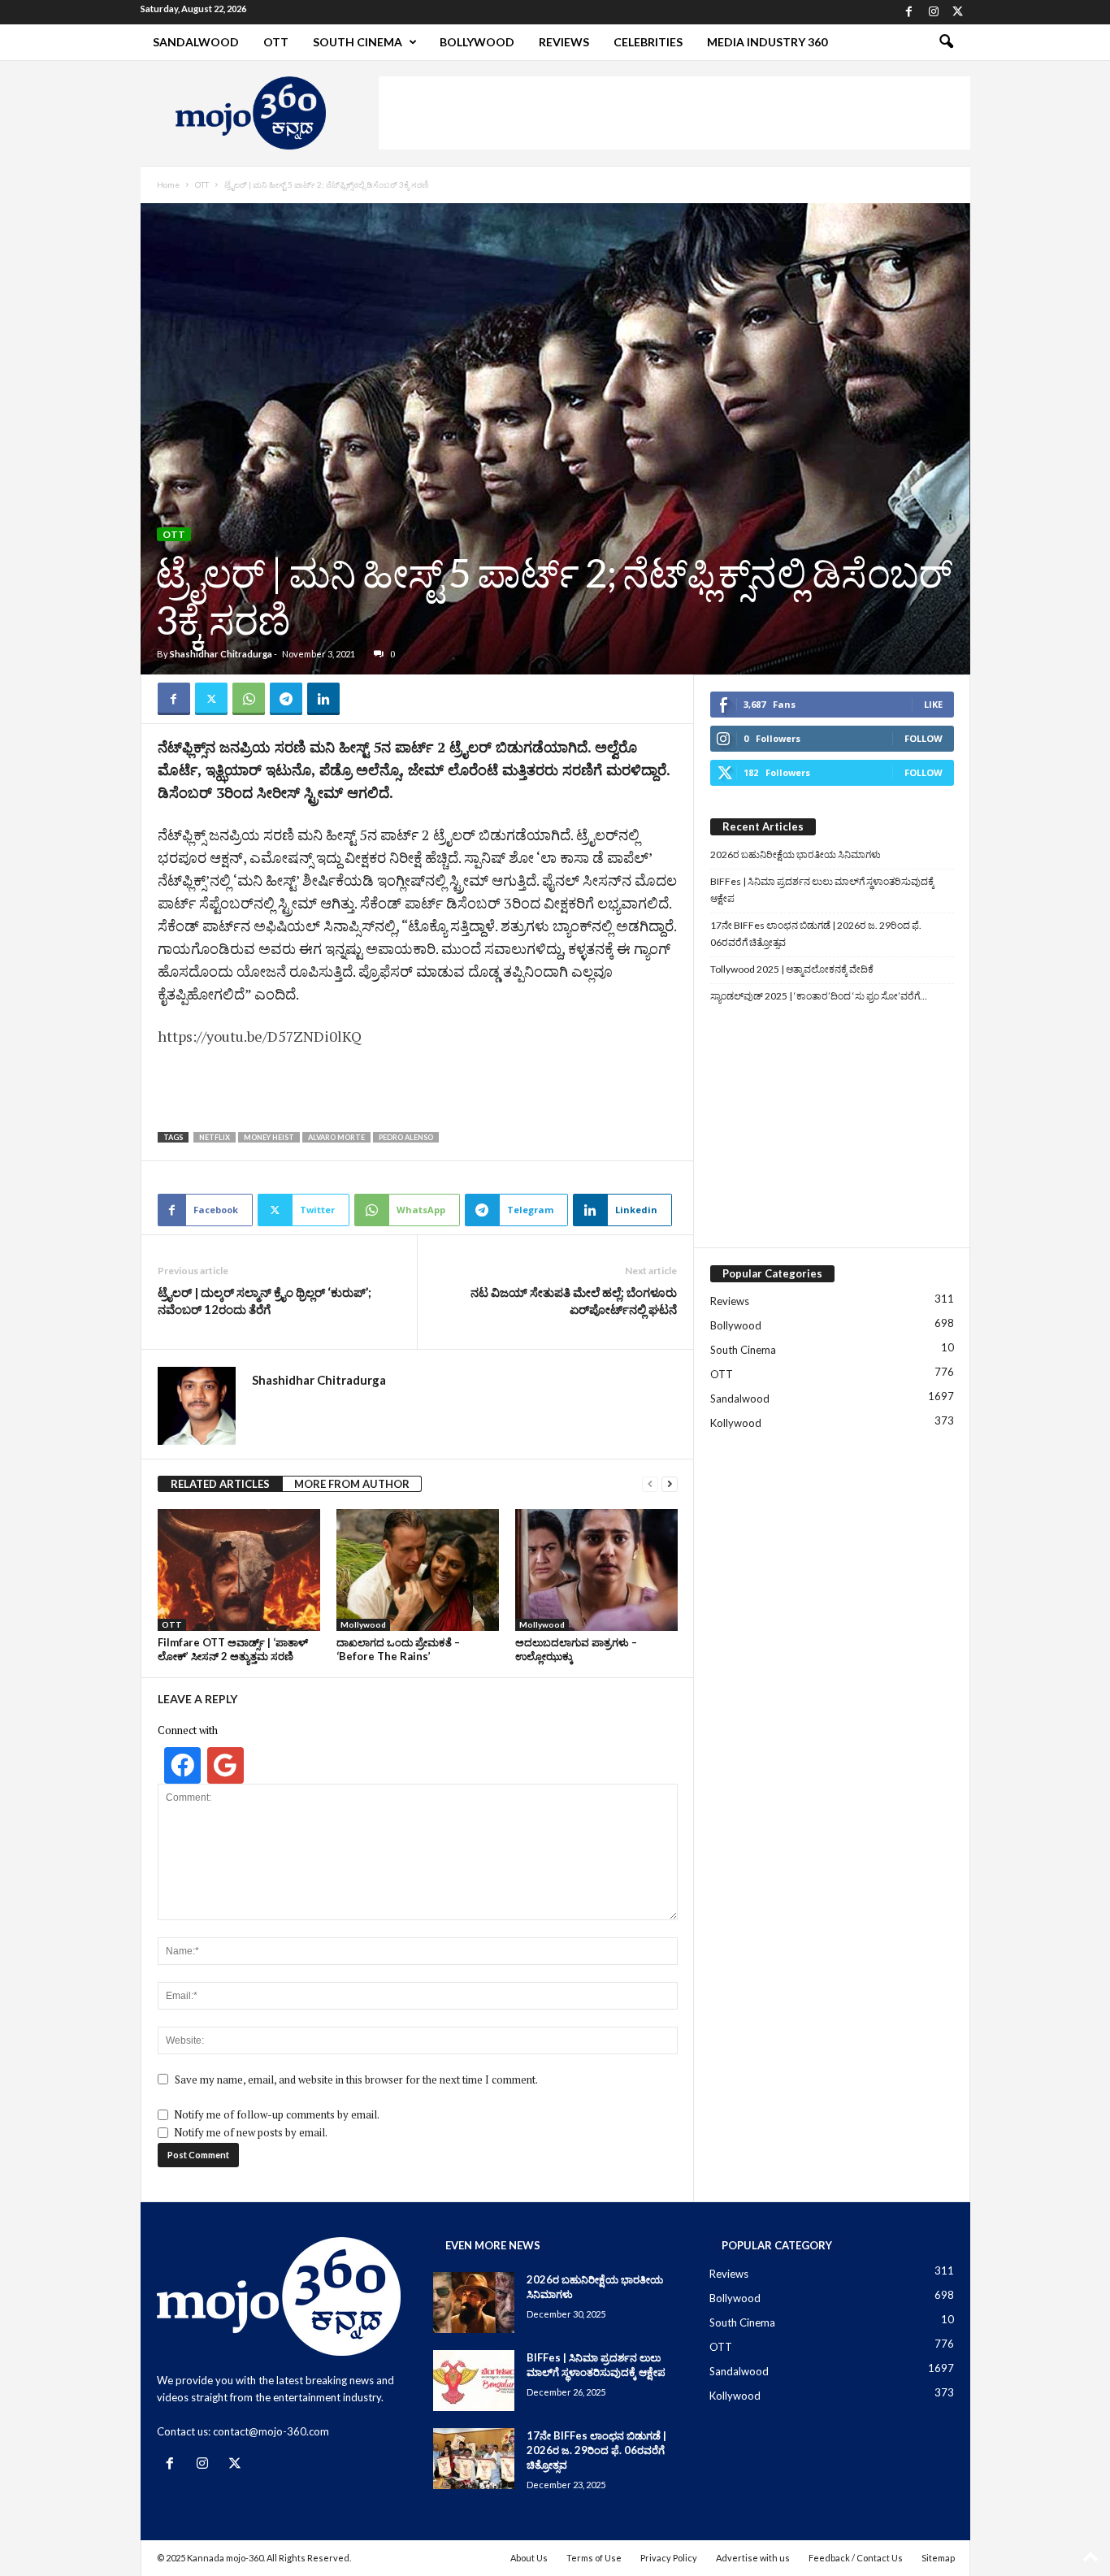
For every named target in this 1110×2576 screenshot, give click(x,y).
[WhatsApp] (249, 699)
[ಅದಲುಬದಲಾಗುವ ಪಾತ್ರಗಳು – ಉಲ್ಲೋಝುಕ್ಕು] (596, 1570)
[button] (946, 42)
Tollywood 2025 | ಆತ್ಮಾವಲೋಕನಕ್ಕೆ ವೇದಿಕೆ (792, 969)
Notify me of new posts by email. (251, 2132)
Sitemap (938, 2558)
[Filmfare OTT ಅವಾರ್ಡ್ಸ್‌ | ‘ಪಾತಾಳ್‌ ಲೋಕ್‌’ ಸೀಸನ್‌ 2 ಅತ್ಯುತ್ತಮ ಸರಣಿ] (239, 1570)
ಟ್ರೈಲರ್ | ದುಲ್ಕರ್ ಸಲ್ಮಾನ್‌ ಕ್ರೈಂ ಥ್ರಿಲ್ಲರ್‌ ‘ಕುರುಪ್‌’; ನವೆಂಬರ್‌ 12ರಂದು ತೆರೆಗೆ (264, 1301)
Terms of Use (594, 2558)
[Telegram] (286, 699)
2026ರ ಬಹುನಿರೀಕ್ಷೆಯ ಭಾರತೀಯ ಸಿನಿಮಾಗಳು (796, 854)
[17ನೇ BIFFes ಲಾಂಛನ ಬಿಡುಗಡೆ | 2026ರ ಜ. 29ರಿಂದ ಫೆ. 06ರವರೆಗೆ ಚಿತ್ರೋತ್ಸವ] (474, 2459)
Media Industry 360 (767, 42)
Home (168, 184)
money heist (269, 1137)
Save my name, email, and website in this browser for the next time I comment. (356, 2079)
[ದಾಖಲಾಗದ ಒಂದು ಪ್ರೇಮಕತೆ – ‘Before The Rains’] (418, 1570)
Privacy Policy (669, 2558)
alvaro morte (336, 1137)
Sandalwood (196, 42)
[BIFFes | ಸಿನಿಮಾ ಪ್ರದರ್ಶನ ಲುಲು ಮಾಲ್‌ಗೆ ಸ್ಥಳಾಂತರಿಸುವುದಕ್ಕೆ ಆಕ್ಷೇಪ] (474, 2381)
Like (933, 704)
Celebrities (648, 42)
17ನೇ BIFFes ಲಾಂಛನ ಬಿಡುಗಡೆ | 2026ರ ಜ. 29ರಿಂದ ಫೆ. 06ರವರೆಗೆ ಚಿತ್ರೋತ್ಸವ (816, 934)
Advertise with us (753, 2558)
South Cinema (358, 42)
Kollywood (736, 1423)
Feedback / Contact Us (856, 2558)
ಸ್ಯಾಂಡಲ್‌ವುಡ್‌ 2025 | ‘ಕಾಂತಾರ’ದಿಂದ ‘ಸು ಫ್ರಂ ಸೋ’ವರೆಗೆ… (819, 996)
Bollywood (477, 42)
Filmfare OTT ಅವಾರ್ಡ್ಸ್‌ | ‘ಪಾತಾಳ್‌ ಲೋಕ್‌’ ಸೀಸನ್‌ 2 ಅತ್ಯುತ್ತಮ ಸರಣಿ (233, 1649)
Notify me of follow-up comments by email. (277, 2114)
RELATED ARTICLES (220, 1484)
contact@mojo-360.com (271, 2431)
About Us (529, 2558)
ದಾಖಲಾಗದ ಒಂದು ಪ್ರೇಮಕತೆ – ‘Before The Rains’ (398, 1649)
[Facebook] (909, 12)
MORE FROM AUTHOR (352, 1484)
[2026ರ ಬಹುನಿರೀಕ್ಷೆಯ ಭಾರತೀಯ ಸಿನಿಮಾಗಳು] (474, 2303)
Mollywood (363, 1624)
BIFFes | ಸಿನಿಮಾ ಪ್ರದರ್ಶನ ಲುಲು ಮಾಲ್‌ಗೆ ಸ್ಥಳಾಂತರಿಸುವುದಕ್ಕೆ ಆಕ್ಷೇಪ (822, 890)
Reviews (564, 42)
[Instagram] (934, 12)
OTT (276, 42)
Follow (924, 738)
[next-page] (670, 1484)
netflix (215, 1137)
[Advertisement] (674, 113)
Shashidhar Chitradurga (221, 654)
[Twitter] (958, 12)
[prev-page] (650, 1484)
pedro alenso (406, 1137)
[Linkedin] (323, 699)
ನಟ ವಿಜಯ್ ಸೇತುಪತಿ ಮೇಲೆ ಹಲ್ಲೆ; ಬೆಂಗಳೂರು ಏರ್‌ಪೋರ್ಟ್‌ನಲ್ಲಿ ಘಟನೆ (574, 1301)
